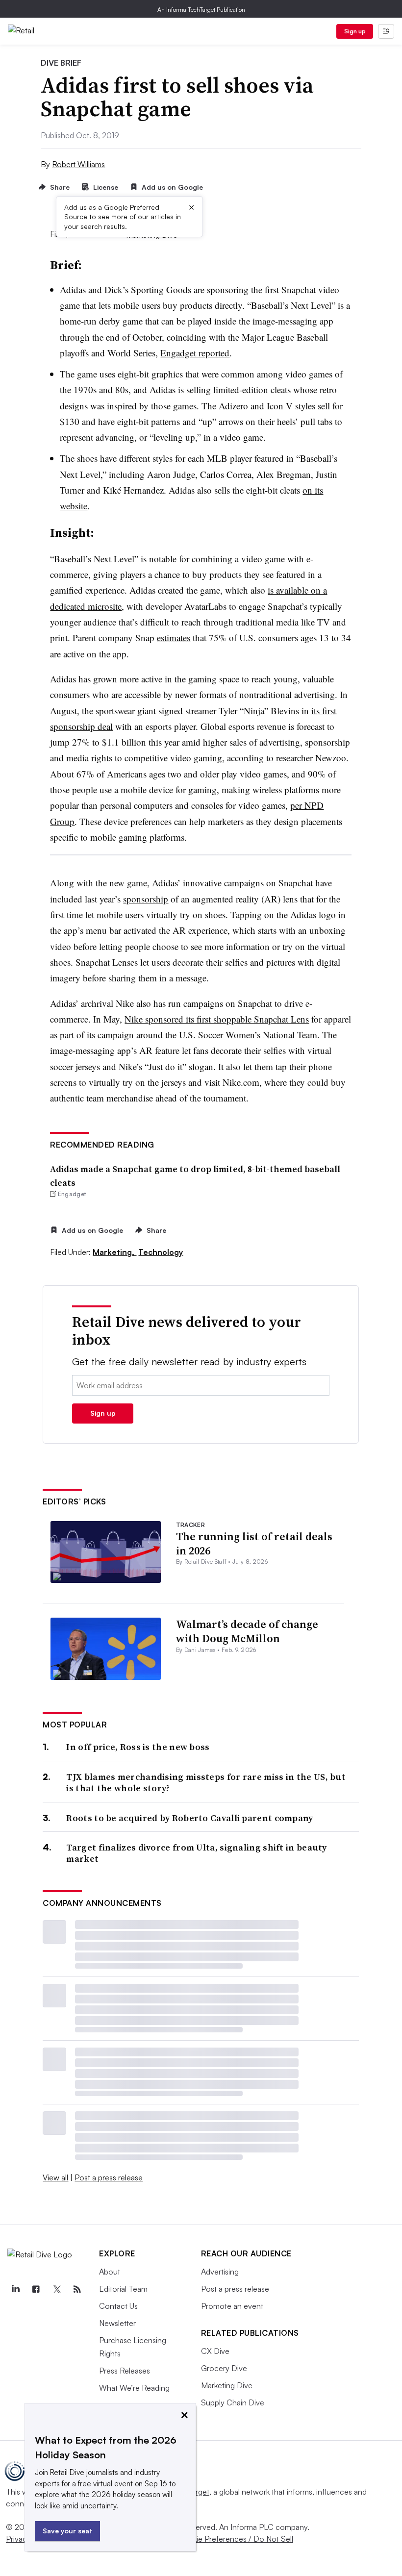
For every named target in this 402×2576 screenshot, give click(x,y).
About (110, 2272)
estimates (174, 638)
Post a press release (109, 2177)
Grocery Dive (224, 2368)
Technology (161, 1252)
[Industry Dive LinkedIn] (15, 2289)
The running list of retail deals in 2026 (254, 1543)
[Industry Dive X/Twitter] (56, 2289)
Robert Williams (78, 164)
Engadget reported (195, 353)
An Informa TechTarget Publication (201, 10)
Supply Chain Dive (233, 2402)
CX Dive (215, 2351)
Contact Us (118, 2306)
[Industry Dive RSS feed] (77, 2289)
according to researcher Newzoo (287, 758)
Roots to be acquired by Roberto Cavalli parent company (189, 1818)
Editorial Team (123, 2289)
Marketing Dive (227, 2385)
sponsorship (146, 899)
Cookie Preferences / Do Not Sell (235, 2539)
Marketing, (114, 1252)
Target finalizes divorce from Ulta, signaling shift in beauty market (196, 1853)
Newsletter (117, 2323)
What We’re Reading (134, 2388)
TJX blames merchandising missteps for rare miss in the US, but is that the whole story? (206, 1783)
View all (55, 2177)
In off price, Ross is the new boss (138, 1747)
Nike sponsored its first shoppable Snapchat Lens (217, 1019)
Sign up (355, 31)
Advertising (220, 2272)
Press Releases (125, 2371)
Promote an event (232, 2306)
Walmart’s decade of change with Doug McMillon (247, 1631)
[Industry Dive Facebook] (36, 2289)
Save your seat (67, 2531)
